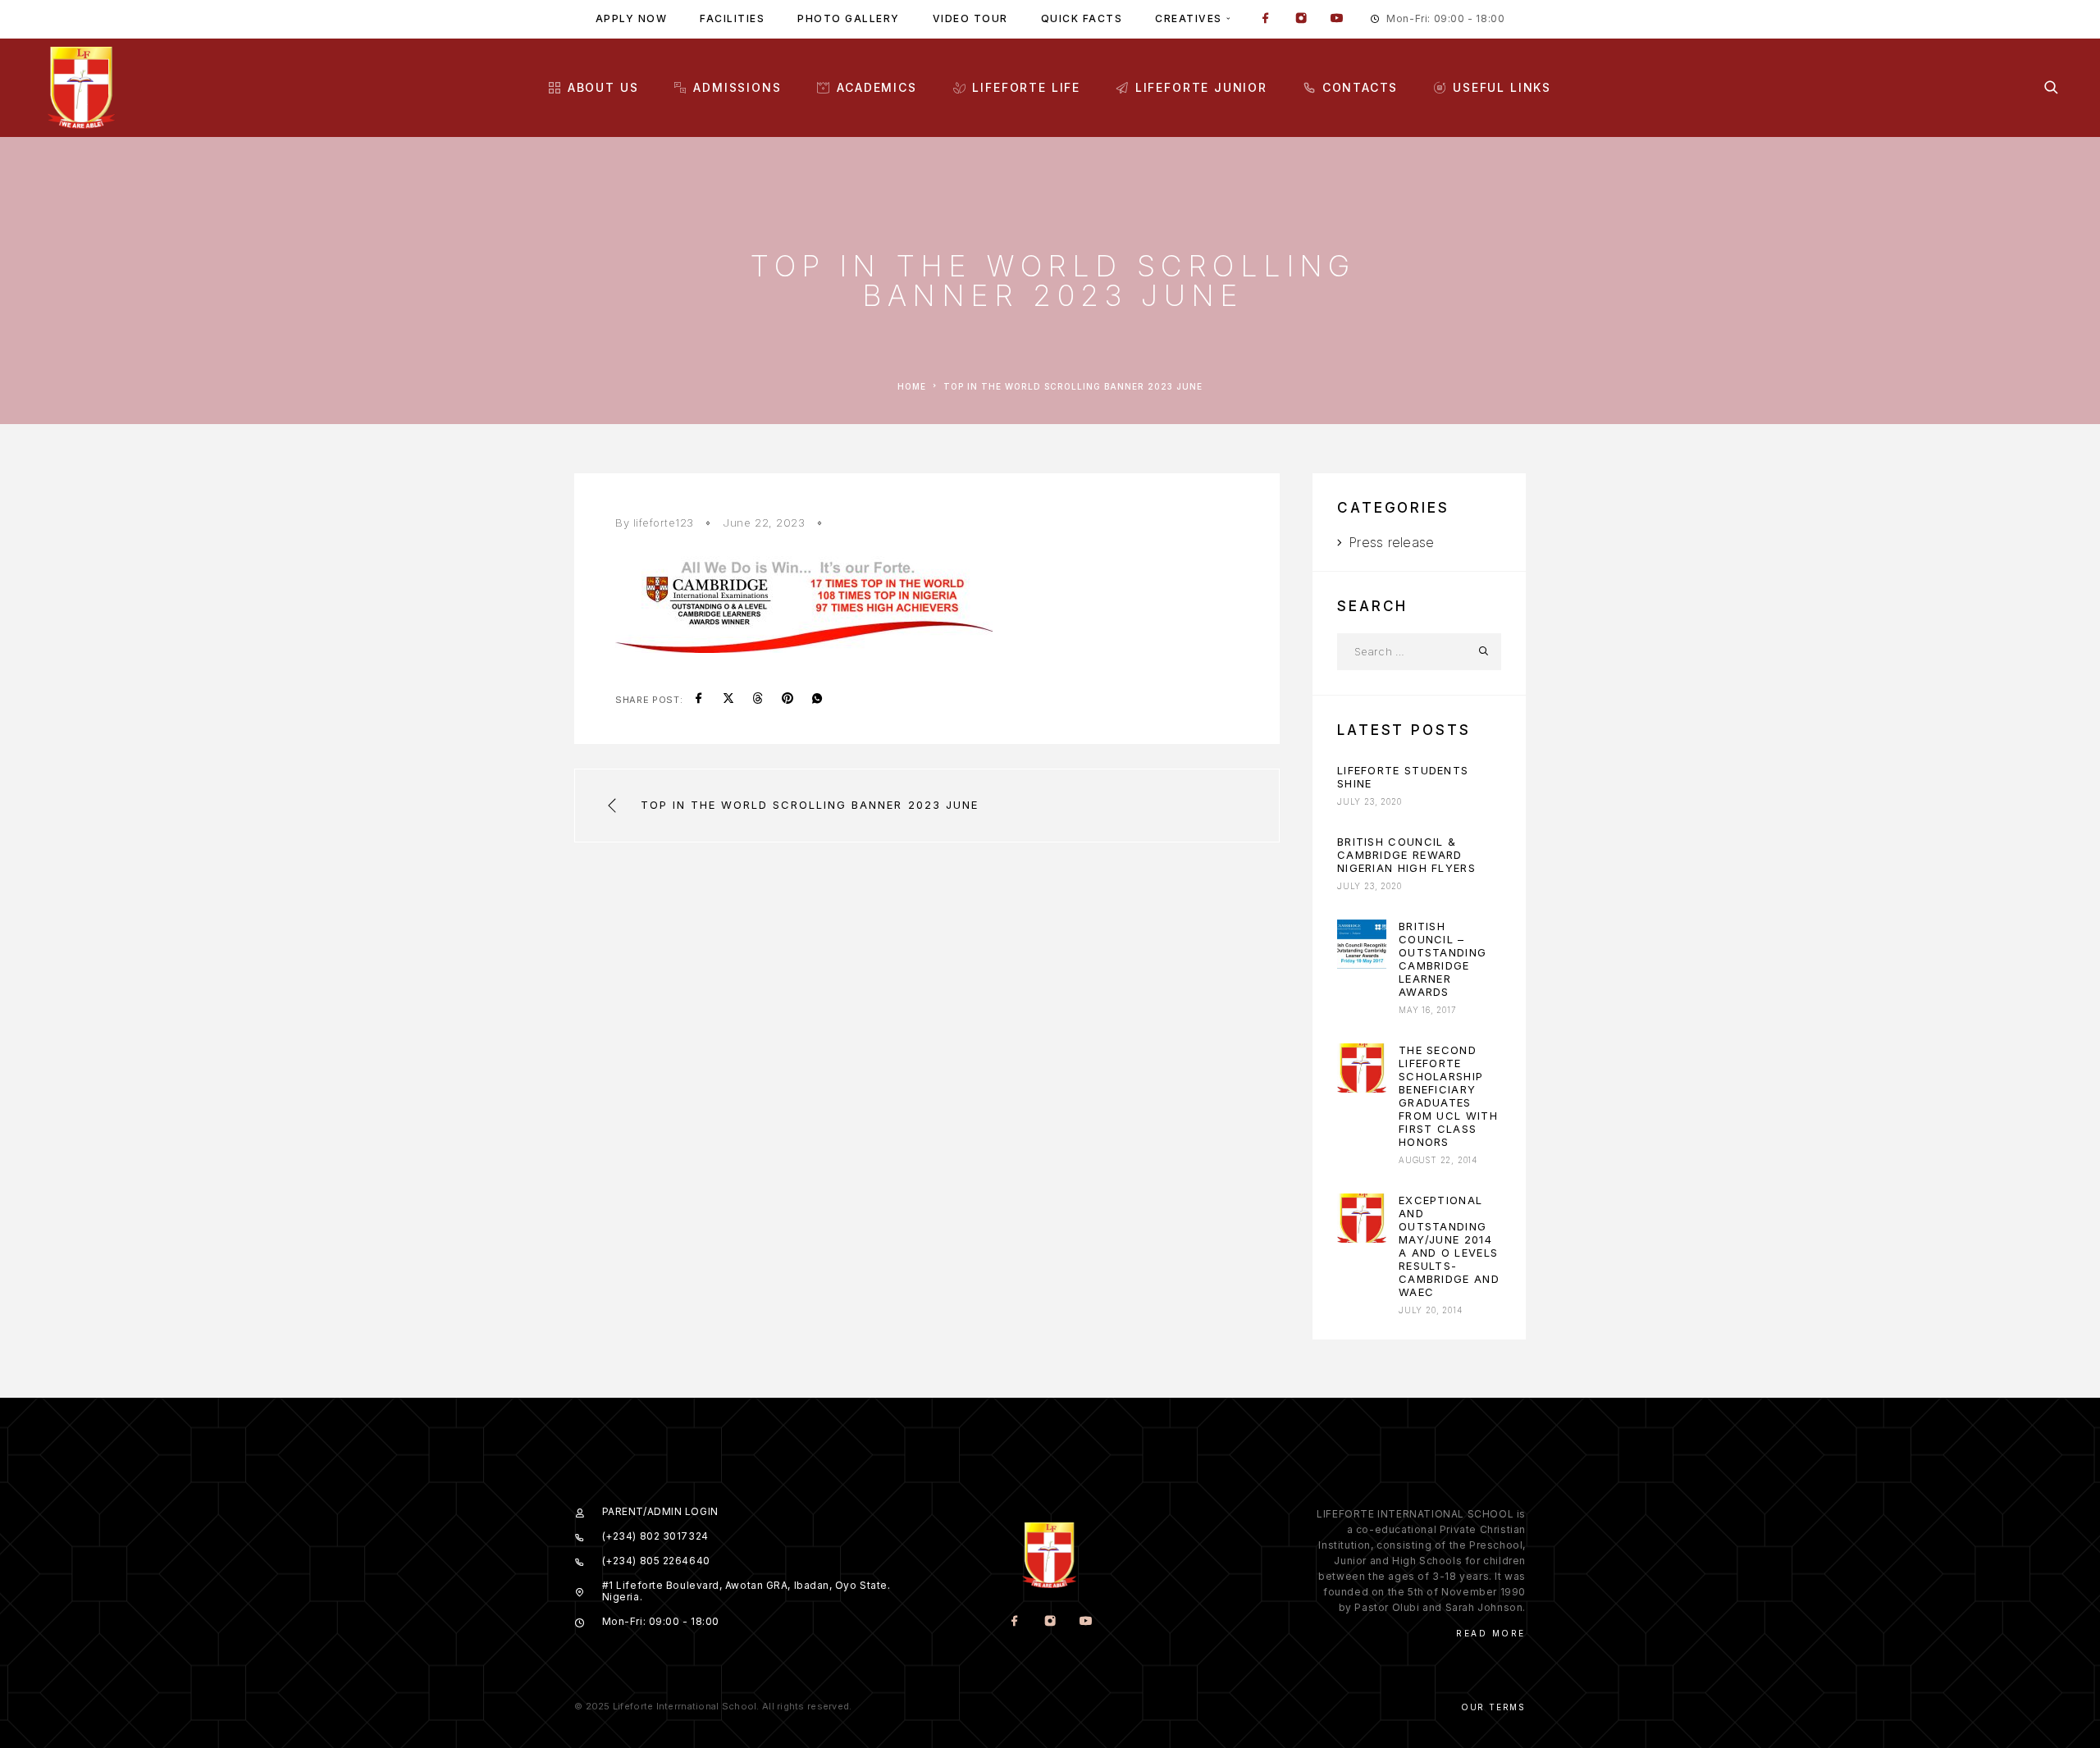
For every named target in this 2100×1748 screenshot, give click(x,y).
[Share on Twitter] (728, 700)
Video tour (970, 18)
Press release (1391, 542)
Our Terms (1493, 1707)
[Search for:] (1401, 652)
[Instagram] (1301, 20)
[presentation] (1362, 944)
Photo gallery (849, 18)
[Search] (2051, 87)
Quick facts (1082, 18)
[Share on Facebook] (699, 700)
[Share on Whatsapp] (817, 700)
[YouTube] (1336, 20)
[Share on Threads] (758, 700)
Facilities (732, 18)
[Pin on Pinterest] (787, 700)
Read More (1491, 1633)
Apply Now (632, 18)
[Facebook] (1266, 20)
